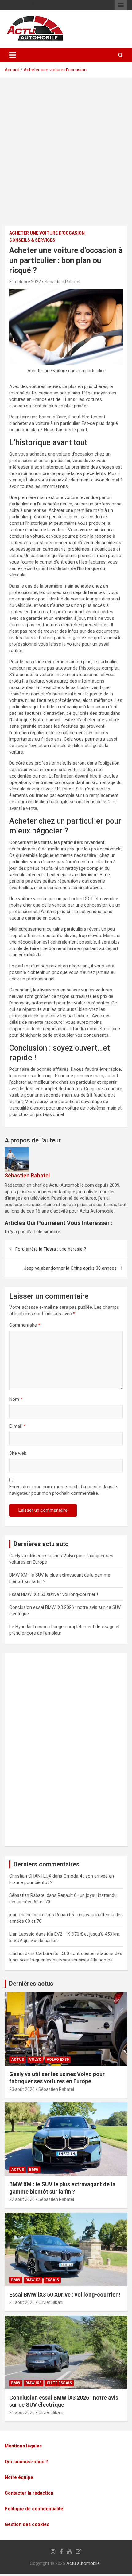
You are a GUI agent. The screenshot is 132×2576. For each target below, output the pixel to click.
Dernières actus (31, 1984)
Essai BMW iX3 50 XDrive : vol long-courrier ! (54, 1594)
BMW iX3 (33, 2383)
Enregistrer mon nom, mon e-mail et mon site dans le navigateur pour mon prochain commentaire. (63, 1490)
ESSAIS (52, 2280)
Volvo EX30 (58, 2060)
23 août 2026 (22, 2089)
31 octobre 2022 (25, 282)
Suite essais (59, 2383)
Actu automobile (83, 2563)
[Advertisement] (66, 156)
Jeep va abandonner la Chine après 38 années (70, 1268)
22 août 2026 (22, 2199)
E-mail (17, 1426)
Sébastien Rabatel (62, 282)
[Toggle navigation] (13, 55)
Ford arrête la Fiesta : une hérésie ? (51, 1249)
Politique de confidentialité (34, 2509)
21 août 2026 (22, 2302)
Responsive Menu (121, 5)
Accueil (12, 70)
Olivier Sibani (51, 2302)
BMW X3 (33, 2280)
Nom (16, 1399)
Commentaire (25, 1325)
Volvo (35, 2060)
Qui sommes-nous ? (26, 2462)
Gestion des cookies (27, 2524)
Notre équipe (19, 2477)
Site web (18, 1453)
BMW (34, 2170)
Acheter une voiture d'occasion (55, 70)
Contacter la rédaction (29, 2493)
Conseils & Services (32, 240)
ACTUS (17, 2060)
